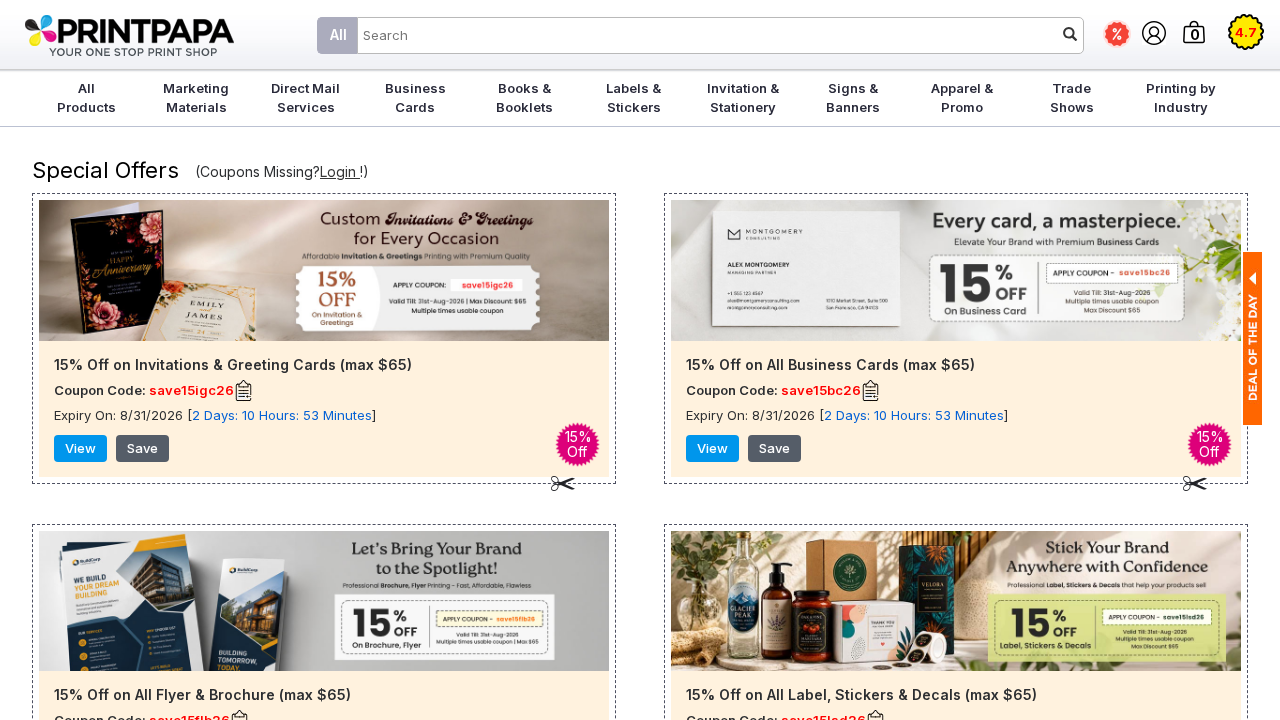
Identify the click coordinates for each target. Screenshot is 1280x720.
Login (340, 171)
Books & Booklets (524, 97)
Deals (1117, 34)
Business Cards (415, 97)
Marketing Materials (196, 97)
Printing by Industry (1181, 97)
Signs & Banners (853, 97)
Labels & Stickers (633, 97)
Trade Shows (1072, 97)
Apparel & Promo (962, 97)
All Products (86, 97)
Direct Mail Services (305, 97)
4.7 (1246, 32)
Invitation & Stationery (743, 97)
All (338, 34)
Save (142, 448)
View (80, 448)
